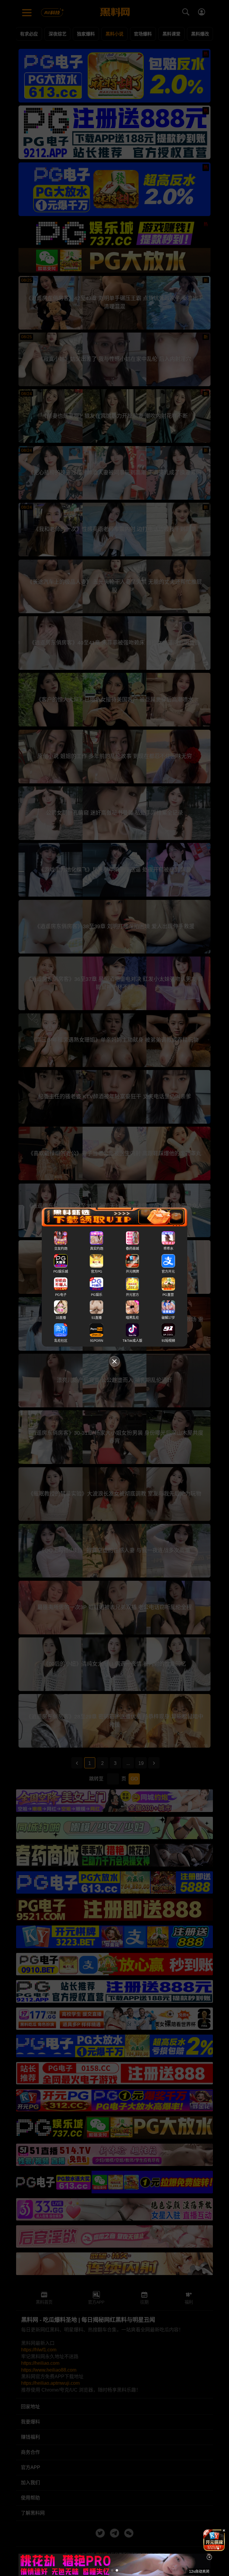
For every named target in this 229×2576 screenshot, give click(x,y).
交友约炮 (61, 1249)
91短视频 (168, 1341)
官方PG (97, 1272)
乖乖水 (168, 1249)
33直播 (61, 1318)
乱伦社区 (61, 1341)
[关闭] (209, 2557)
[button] (209, 2549)
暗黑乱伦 (132, 1318)
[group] (214, 2540)
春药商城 (132, 1249)
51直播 (97, 1318)
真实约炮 (97, 1249)
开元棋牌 (132, 1272)
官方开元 (168, 1272)
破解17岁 (168, 1318)
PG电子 (61, 1295)
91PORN (97, 1341)
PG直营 (168, 1295)
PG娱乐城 (61, 1272)
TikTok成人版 (132, 1341)
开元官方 (132, 1295)
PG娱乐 (97, 1295)
